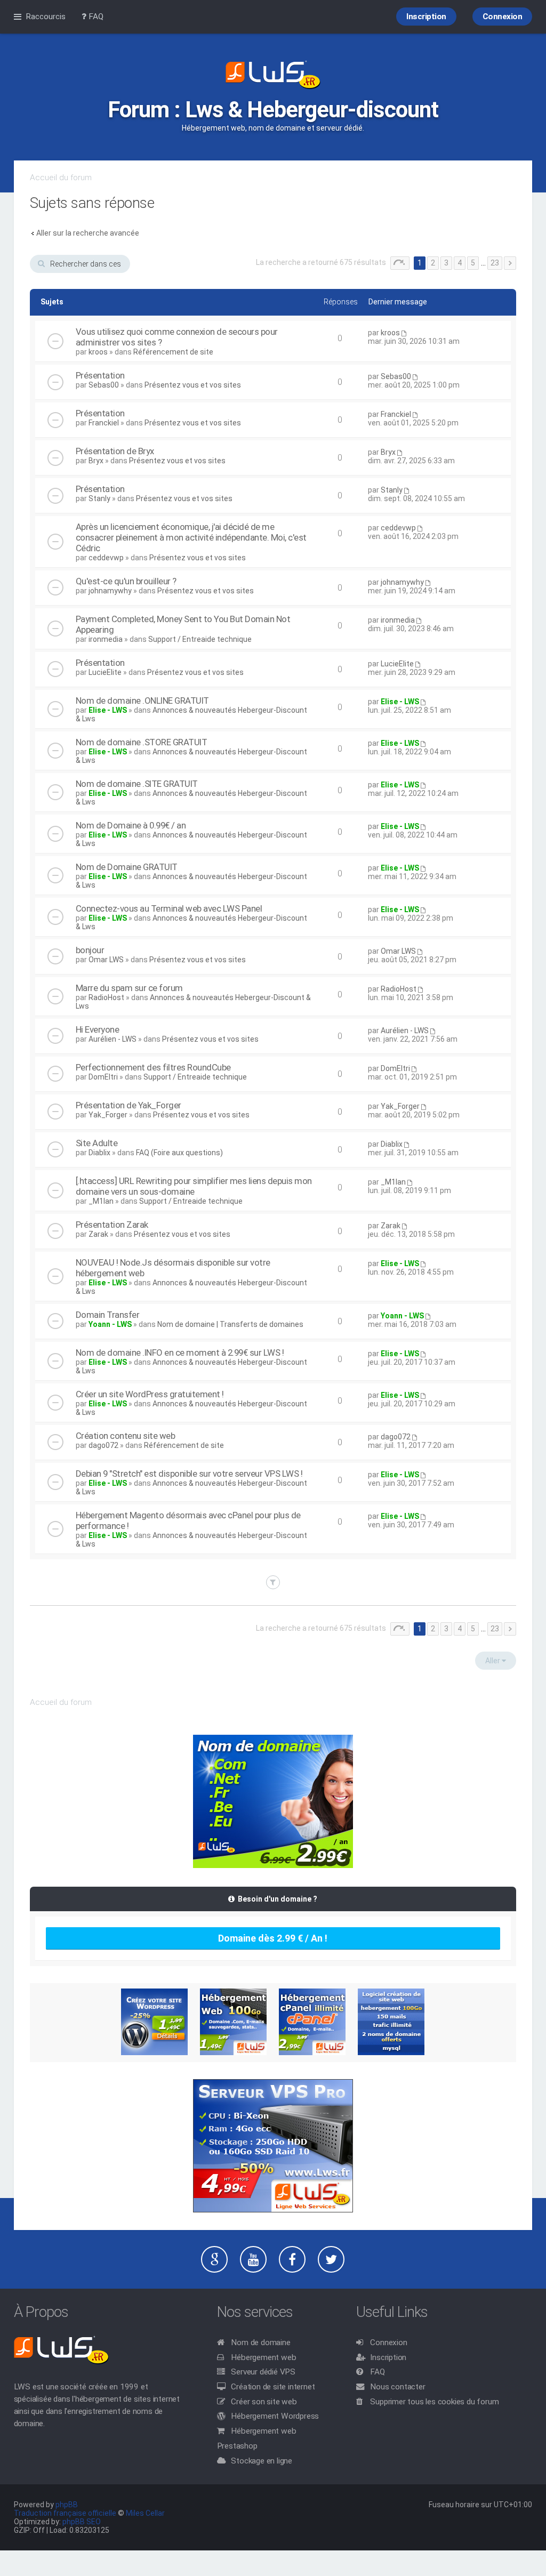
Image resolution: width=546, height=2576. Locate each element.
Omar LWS (106, 960)
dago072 (103, 1445)
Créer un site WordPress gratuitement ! (150, 1394)
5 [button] (473, 263)
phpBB (67, 2505)
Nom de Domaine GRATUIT (127, 867)
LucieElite (105, 672)
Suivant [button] (510, 263)
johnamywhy (110, 591)
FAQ (377, 2372)
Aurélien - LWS (113, 1039)
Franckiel (104, 423)
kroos (98, 352)
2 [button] (433, 263)
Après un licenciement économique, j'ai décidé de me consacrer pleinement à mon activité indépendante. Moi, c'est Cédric (191, 537)
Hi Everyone (98, 1029)
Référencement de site (173, 352)
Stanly (99, 498)
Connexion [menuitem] (503, 17)
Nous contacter (398, 2387)
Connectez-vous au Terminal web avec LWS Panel (169, 908)
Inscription (388, 2357)
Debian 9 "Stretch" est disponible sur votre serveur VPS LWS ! (189, 1474)
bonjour (90, 950)
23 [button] (495, 263)
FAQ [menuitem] (95, 17)
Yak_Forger (108, 1115)
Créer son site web (264, 2402)
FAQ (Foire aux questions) (179, 1153)
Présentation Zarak (112, 1225)
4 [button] (460, 263)
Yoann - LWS (110, 1324)
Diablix (99, 1153)
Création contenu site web (126, 1436)
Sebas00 (104, 385)
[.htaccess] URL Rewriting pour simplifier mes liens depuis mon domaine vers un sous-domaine (194, 1186)
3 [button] (446, 263)
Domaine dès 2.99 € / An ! (273, 1938)
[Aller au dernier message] (404, 333)
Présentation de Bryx (115, 451)
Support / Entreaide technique (200, 639)
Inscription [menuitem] (426, 17)
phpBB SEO (82, 2522)
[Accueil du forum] (273, 76)
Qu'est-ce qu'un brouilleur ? (126, 581)
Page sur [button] (400, 263)
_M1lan (101, 1201)
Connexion (388, 2342)
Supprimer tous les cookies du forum (434, 2402)
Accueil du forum (61, 178)
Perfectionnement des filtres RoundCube (153, 1067)
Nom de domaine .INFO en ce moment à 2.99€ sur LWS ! (180, 1353)
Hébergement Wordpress (275, 2416)
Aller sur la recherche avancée (88, 233)
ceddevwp (106, 558)
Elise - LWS (108, 710)
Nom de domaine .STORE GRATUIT (142, 742)
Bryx (96, 461)
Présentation (100, 375)
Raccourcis (46, 17)
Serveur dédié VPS (263, 2372)
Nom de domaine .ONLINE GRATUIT (142, 701)
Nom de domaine (260, 2342)
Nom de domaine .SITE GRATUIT (137, 784)
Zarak (98, 1234)
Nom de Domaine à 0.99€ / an (131, 825)
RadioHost (106, 997)
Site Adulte (97, 1143)
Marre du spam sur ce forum (129, 988)
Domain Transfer (108, 1315)
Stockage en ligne (262, 2461)
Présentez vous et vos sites (193, 385)
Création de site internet (273, 2387)
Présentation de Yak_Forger (129, 1105)
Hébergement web (263, 2357)
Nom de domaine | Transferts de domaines (230, 1324)
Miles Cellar (145, 2513)
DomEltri (103, 1077)
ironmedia (106, 639)
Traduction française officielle (65, 2513)
